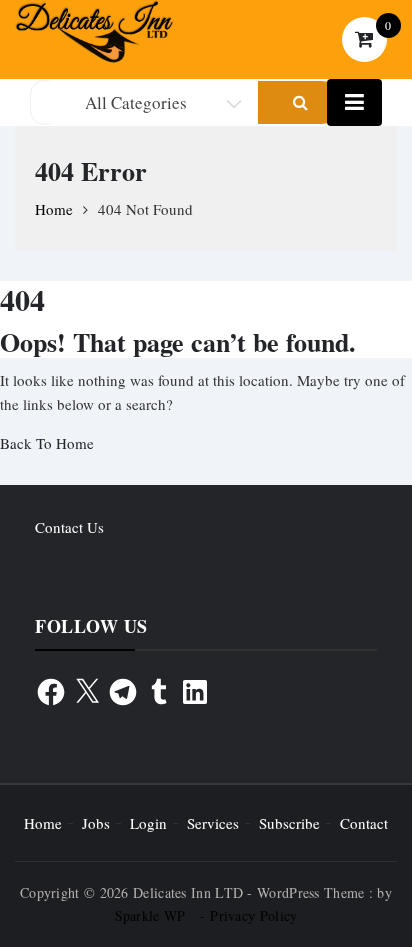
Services (213, 823)
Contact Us (69, 527)
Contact (364, 823)
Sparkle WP (150, 915)
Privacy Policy (253, 915)
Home (43, 823)
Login (148, 823)
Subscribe (289, 823)
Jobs (96, 823)
